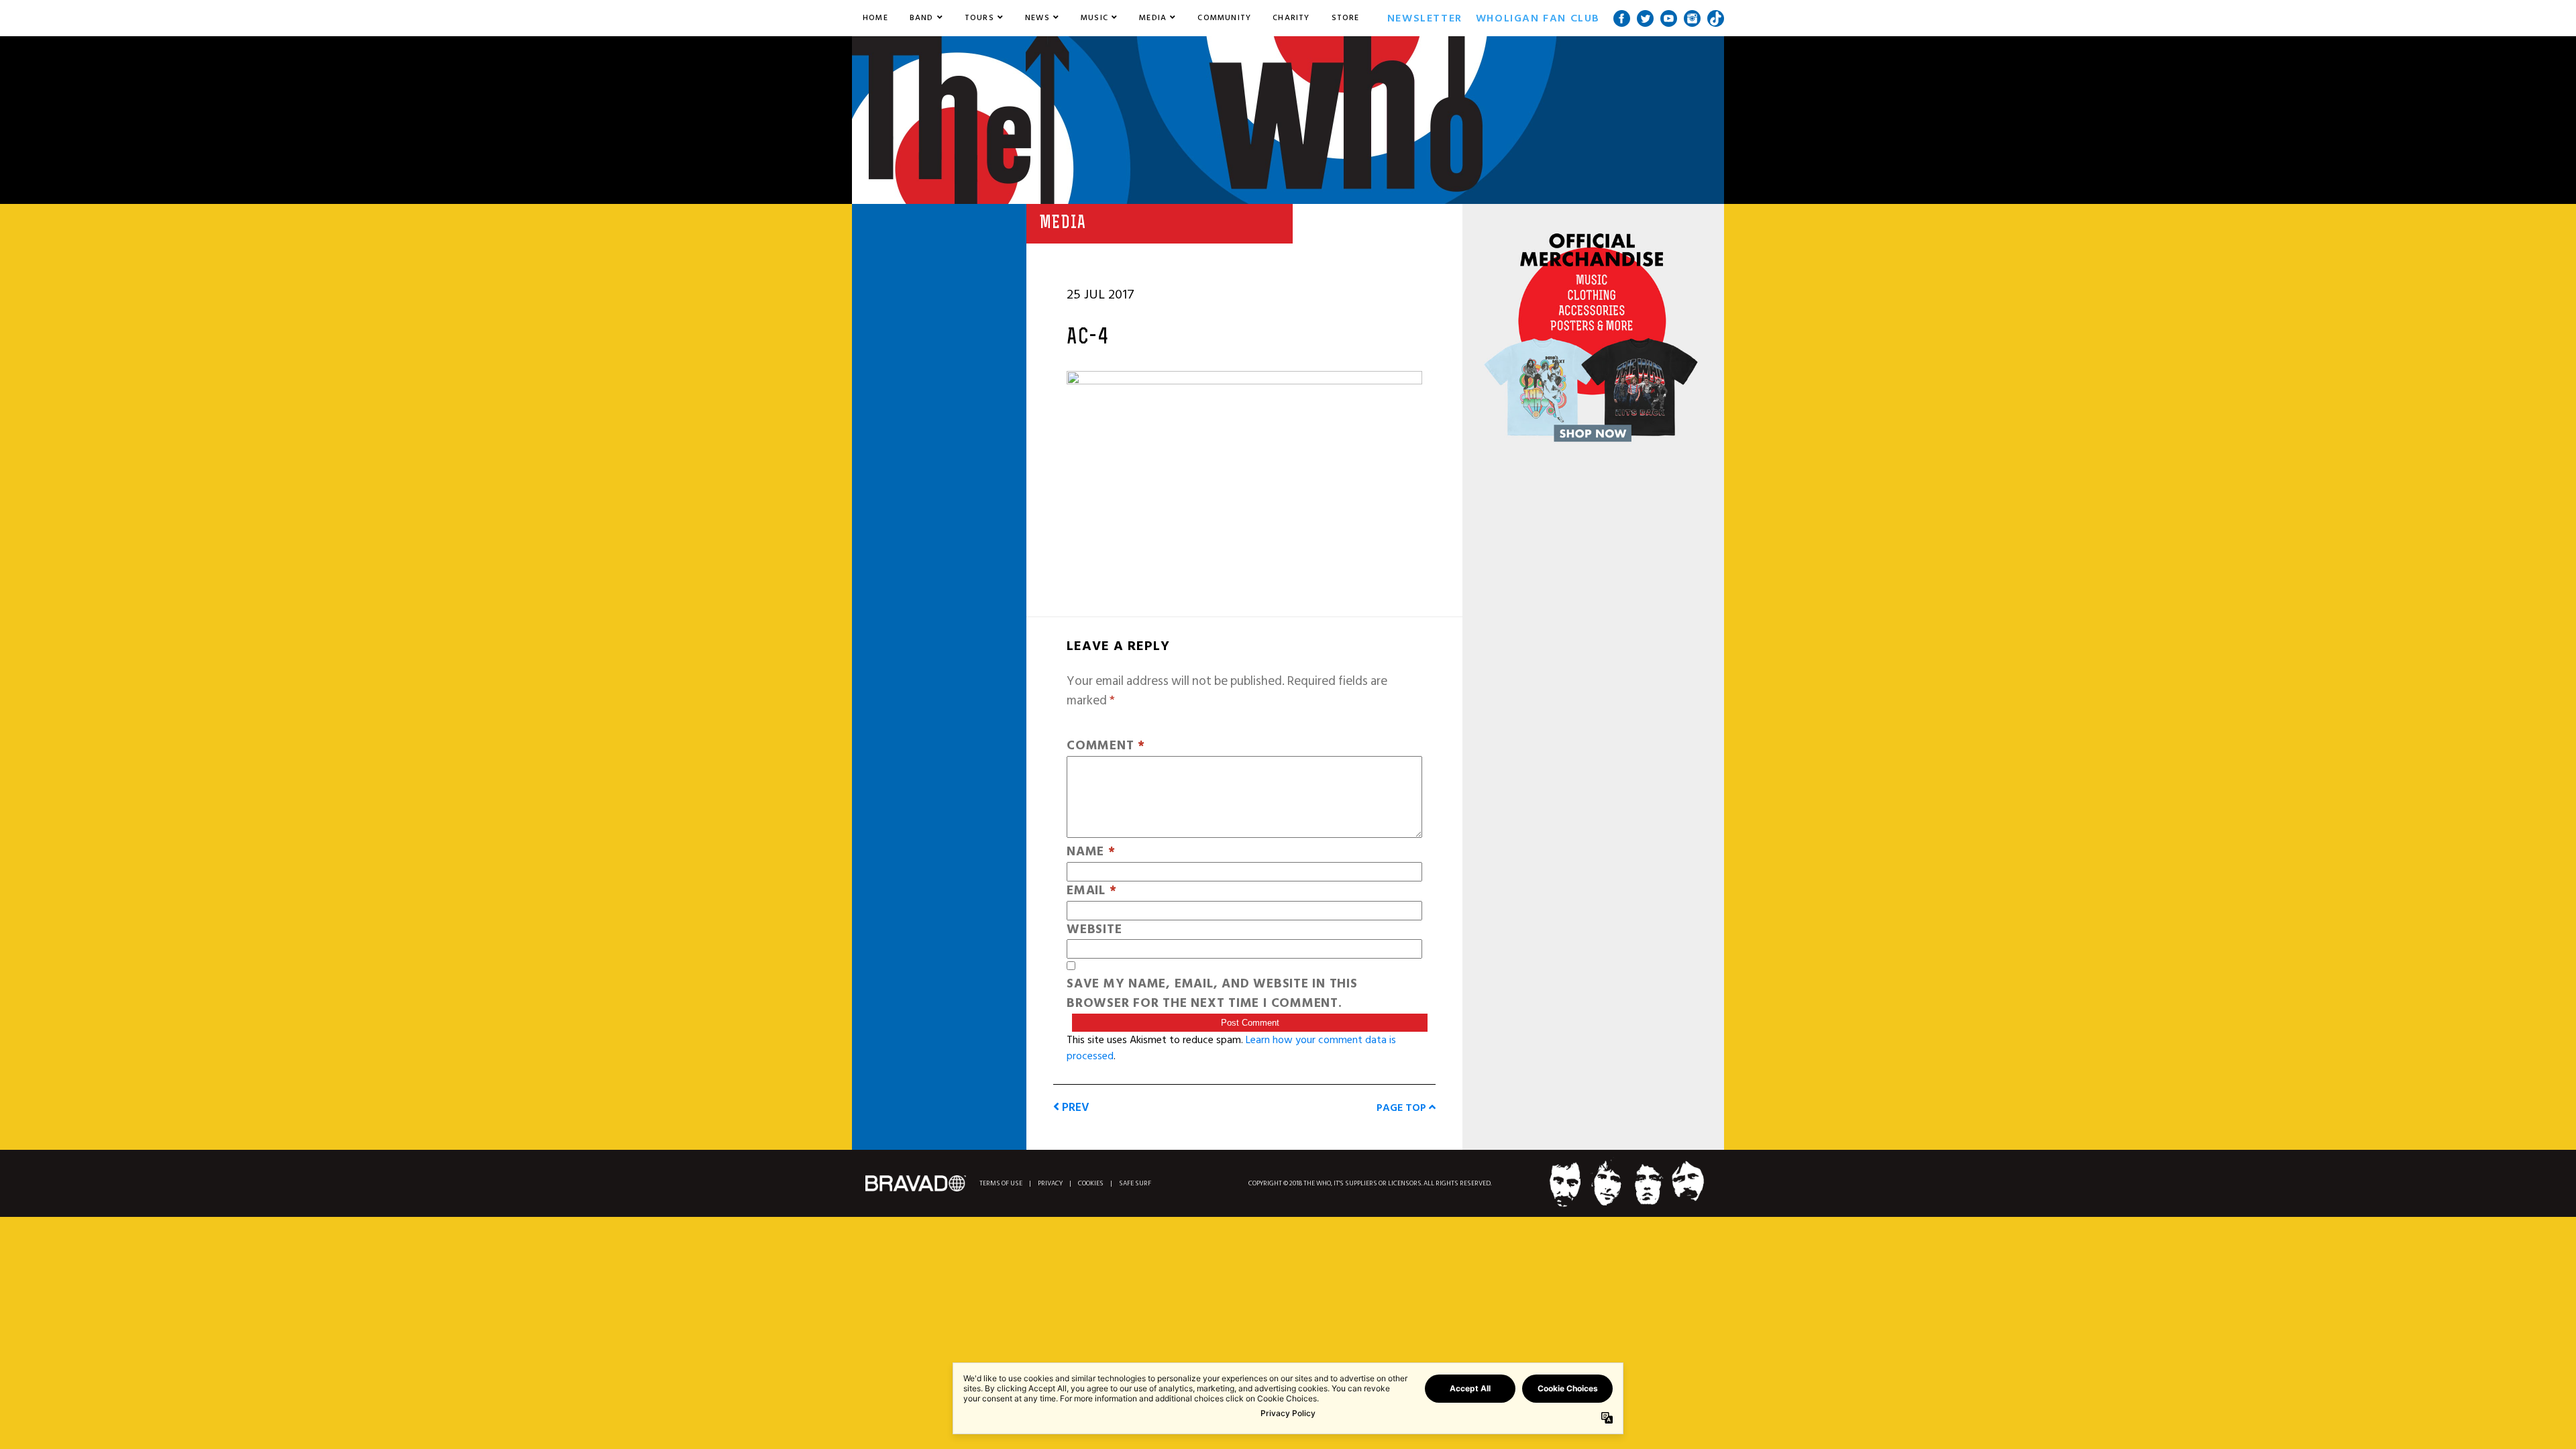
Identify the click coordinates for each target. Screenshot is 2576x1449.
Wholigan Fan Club (1538, 18)
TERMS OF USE (1001, 1184)
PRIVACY (1050, 1184)
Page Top (1403, 1108)
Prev (1074, 1107)
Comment (1106, 746)
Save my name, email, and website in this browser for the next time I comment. (1212, 994)
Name (1091, 852)
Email (1091, 891)
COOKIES (1091, 1184)
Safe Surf (1135, 1184)
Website (1094, 930)
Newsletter (1425, 18)
